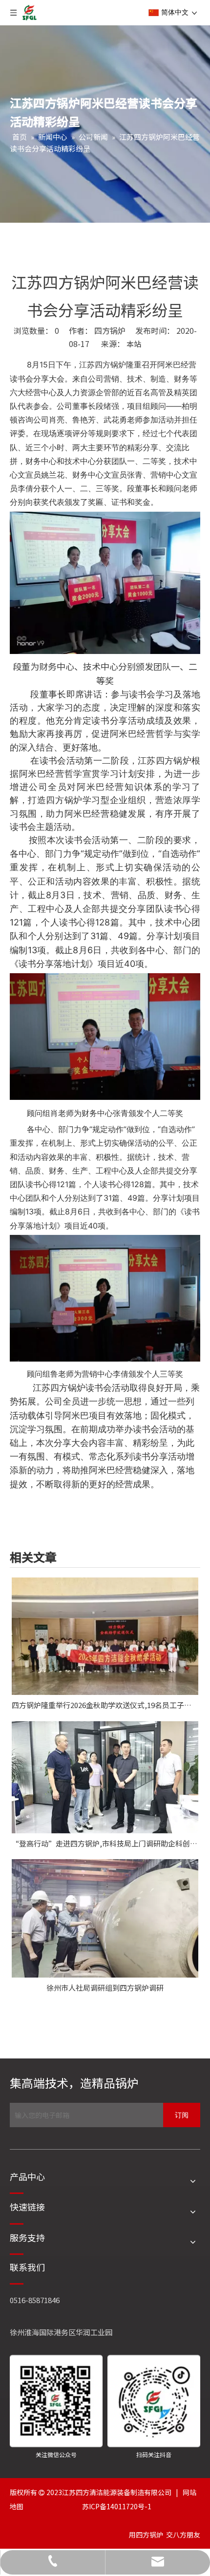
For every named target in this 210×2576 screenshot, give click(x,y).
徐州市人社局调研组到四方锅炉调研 (105, 1988)
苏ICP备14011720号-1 (117, 2506)
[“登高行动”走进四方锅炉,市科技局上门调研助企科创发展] (105, 1777)
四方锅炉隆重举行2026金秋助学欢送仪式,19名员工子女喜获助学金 (105, 1705)
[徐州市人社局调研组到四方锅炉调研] (105, 1918)
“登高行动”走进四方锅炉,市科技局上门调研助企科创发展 (105, 1843)
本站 (134, 344)
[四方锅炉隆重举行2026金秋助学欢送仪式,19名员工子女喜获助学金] (105, 1636)
